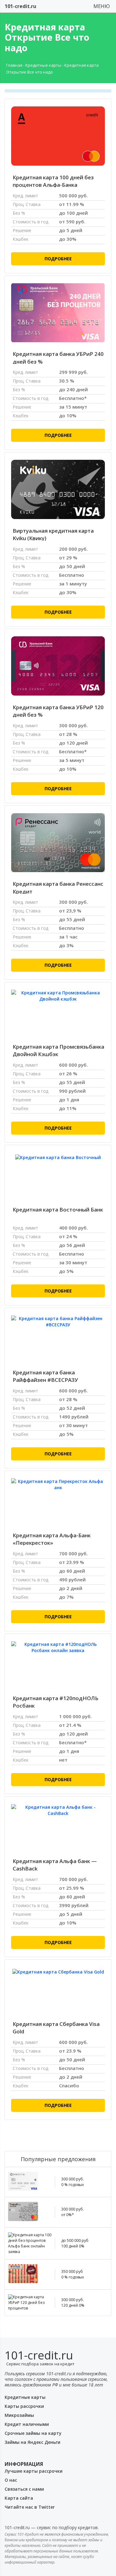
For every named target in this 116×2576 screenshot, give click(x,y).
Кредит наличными (27, 2424)
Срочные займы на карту (33, 2433)
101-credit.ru (20, 6)
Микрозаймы (19, 2415)
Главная (14, 65)
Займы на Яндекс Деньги (32, 2442)
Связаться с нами (24, 2489)
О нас (11, 2480)
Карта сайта (19, 2498)
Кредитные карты (43, 65)
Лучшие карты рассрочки (34, 2471)
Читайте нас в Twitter (30, 2507)
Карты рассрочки (24, 2406)
